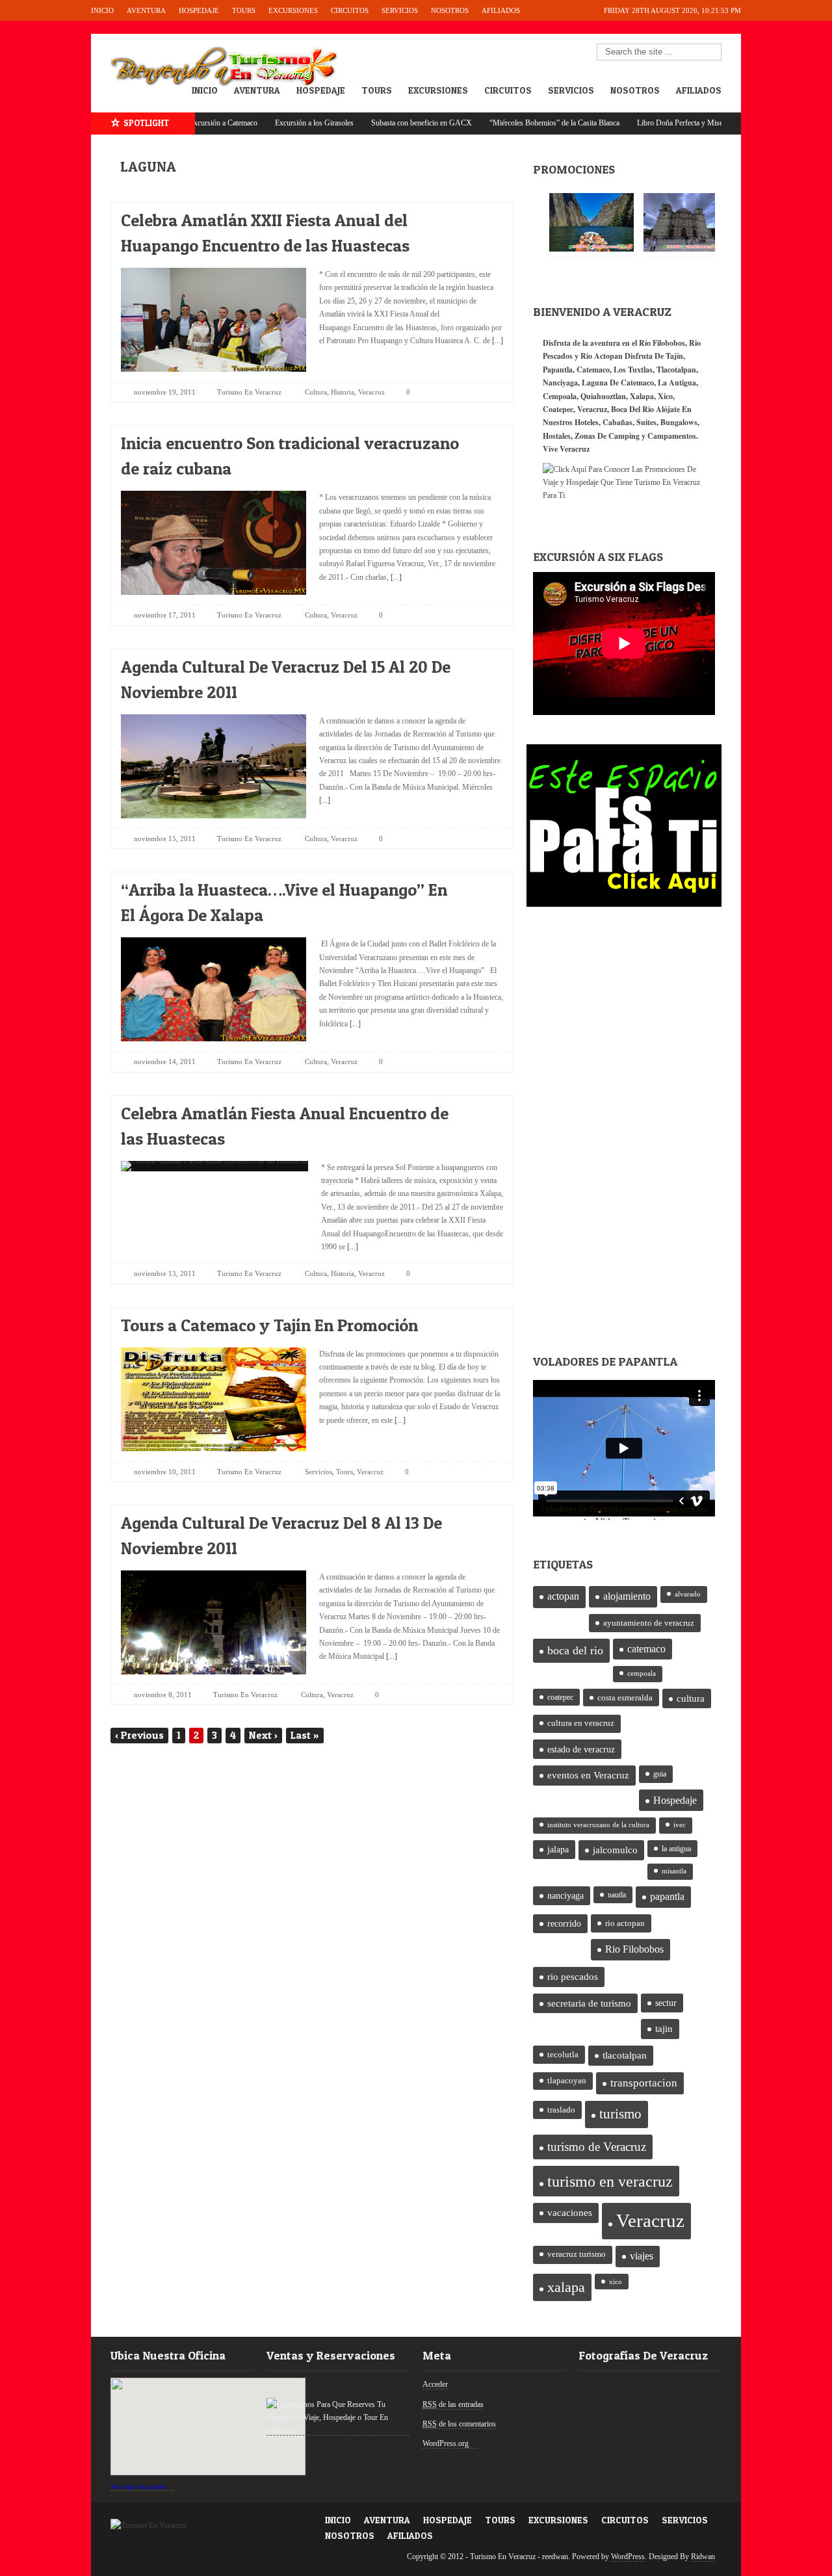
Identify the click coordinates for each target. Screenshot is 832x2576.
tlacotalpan (625, 2055)
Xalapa (642, 396)
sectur (666, 2003)
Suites (646, 422)
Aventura (146, 10)
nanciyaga (565, 1896)
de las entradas (453, 2404)
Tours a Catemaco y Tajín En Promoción (269, 1325)
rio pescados (573, 1977)
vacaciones (570, 2213)
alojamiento (627, 1596)
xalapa (566, 2287)
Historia (343, 392)
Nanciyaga (560, 383)
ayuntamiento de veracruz (649, 1623)
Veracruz (371, 392)
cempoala (642, 1673)
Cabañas (617, 422)
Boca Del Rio (632, 409)
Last (305, 1735)
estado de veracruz (581, 1749)
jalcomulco (615, 1850)
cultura (691, 1698)
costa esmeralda (625, 1698)
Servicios (400, 10)
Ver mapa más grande (138, 2487)
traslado (561, 2110)
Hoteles (587, 422)
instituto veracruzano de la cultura (598, 1825)
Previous (139, 1735)
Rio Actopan (602, 356)
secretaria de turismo (589, 2003)
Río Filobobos (662, 343)
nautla (617, 1895)
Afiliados (501, 10)
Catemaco (593, 370)
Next (263, 1735)
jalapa (558, 1850)
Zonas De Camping (607, 436)
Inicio (102, 10)
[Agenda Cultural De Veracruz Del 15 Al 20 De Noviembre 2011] (482, 663)
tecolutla (563, 2054)
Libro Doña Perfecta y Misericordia (630, 123)
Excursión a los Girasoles (253, 123)
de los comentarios (459, 2424)
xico (616, 2282)
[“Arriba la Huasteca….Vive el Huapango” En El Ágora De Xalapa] (482, 886)
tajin (664, 2029)
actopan (563, 1596)
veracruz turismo (577, 2254)
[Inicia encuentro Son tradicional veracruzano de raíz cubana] (482, 440)
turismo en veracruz (610, 2181)
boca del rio (575, 1650)
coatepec (560, 1697)
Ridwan (703, 2556)
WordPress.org (446, 2443)
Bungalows (679, 422)
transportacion (644, 2083)
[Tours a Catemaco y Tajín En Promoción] (482, 1322)
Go (712, 53)
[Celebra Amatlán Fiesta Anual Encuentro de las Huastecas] (482, 1110)
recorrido (564, 1924)
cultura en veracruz (581, 1723)
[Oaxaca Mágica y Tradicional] (686, 222)
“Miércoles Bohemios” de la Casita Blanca (493, 123)
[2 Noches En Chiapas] (591, 222)
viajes (642, 2256)
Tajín (674, 356)
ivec (680, 1825)
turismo (620, 2114)
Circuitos (350, 10)
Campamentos (672, 436)
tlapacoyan (567, 2081)
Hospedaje (199, 10)
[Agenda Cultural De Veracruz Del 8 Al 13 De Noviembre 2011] (482, 1519)
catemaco (646, 1649)
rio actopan (625, 1923)
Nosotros (450, 10)
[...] (497, 341)
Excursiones (293, 10)
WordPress (628, 2556)
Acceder (435, 2384)
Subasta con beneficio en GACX (360, 123)
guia (660, 1774)
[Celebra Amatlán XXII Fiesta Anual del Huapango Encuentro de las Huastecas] (482, 217)
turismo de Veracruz (597, 2147)
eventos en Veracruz (588, 1775)
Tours (244, 10)
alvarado (688, 1594)
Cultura (316, 392)
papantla (667, 1897)
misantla (674, 1871)
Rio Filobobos (634, 1949)
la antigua (676, 1849)
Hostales (557, 436)
